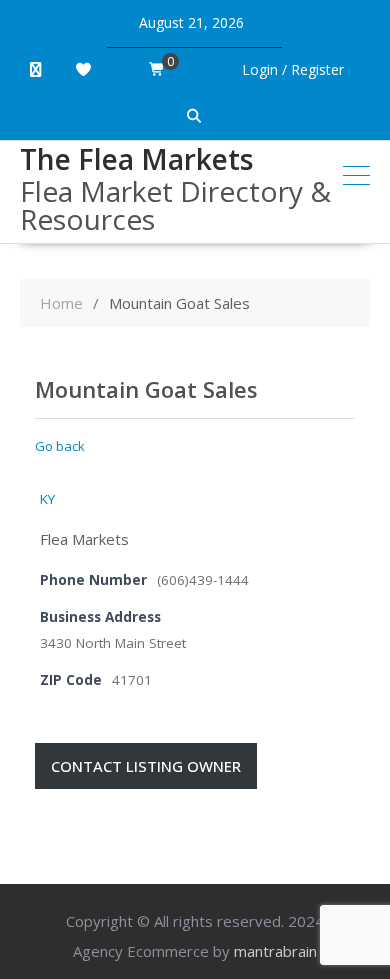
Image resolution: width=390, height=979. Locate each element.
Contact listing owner (146, 766)
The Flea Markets (136, 159)
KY (47, 499)
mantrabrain (275, 951)
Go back (60, 446)
